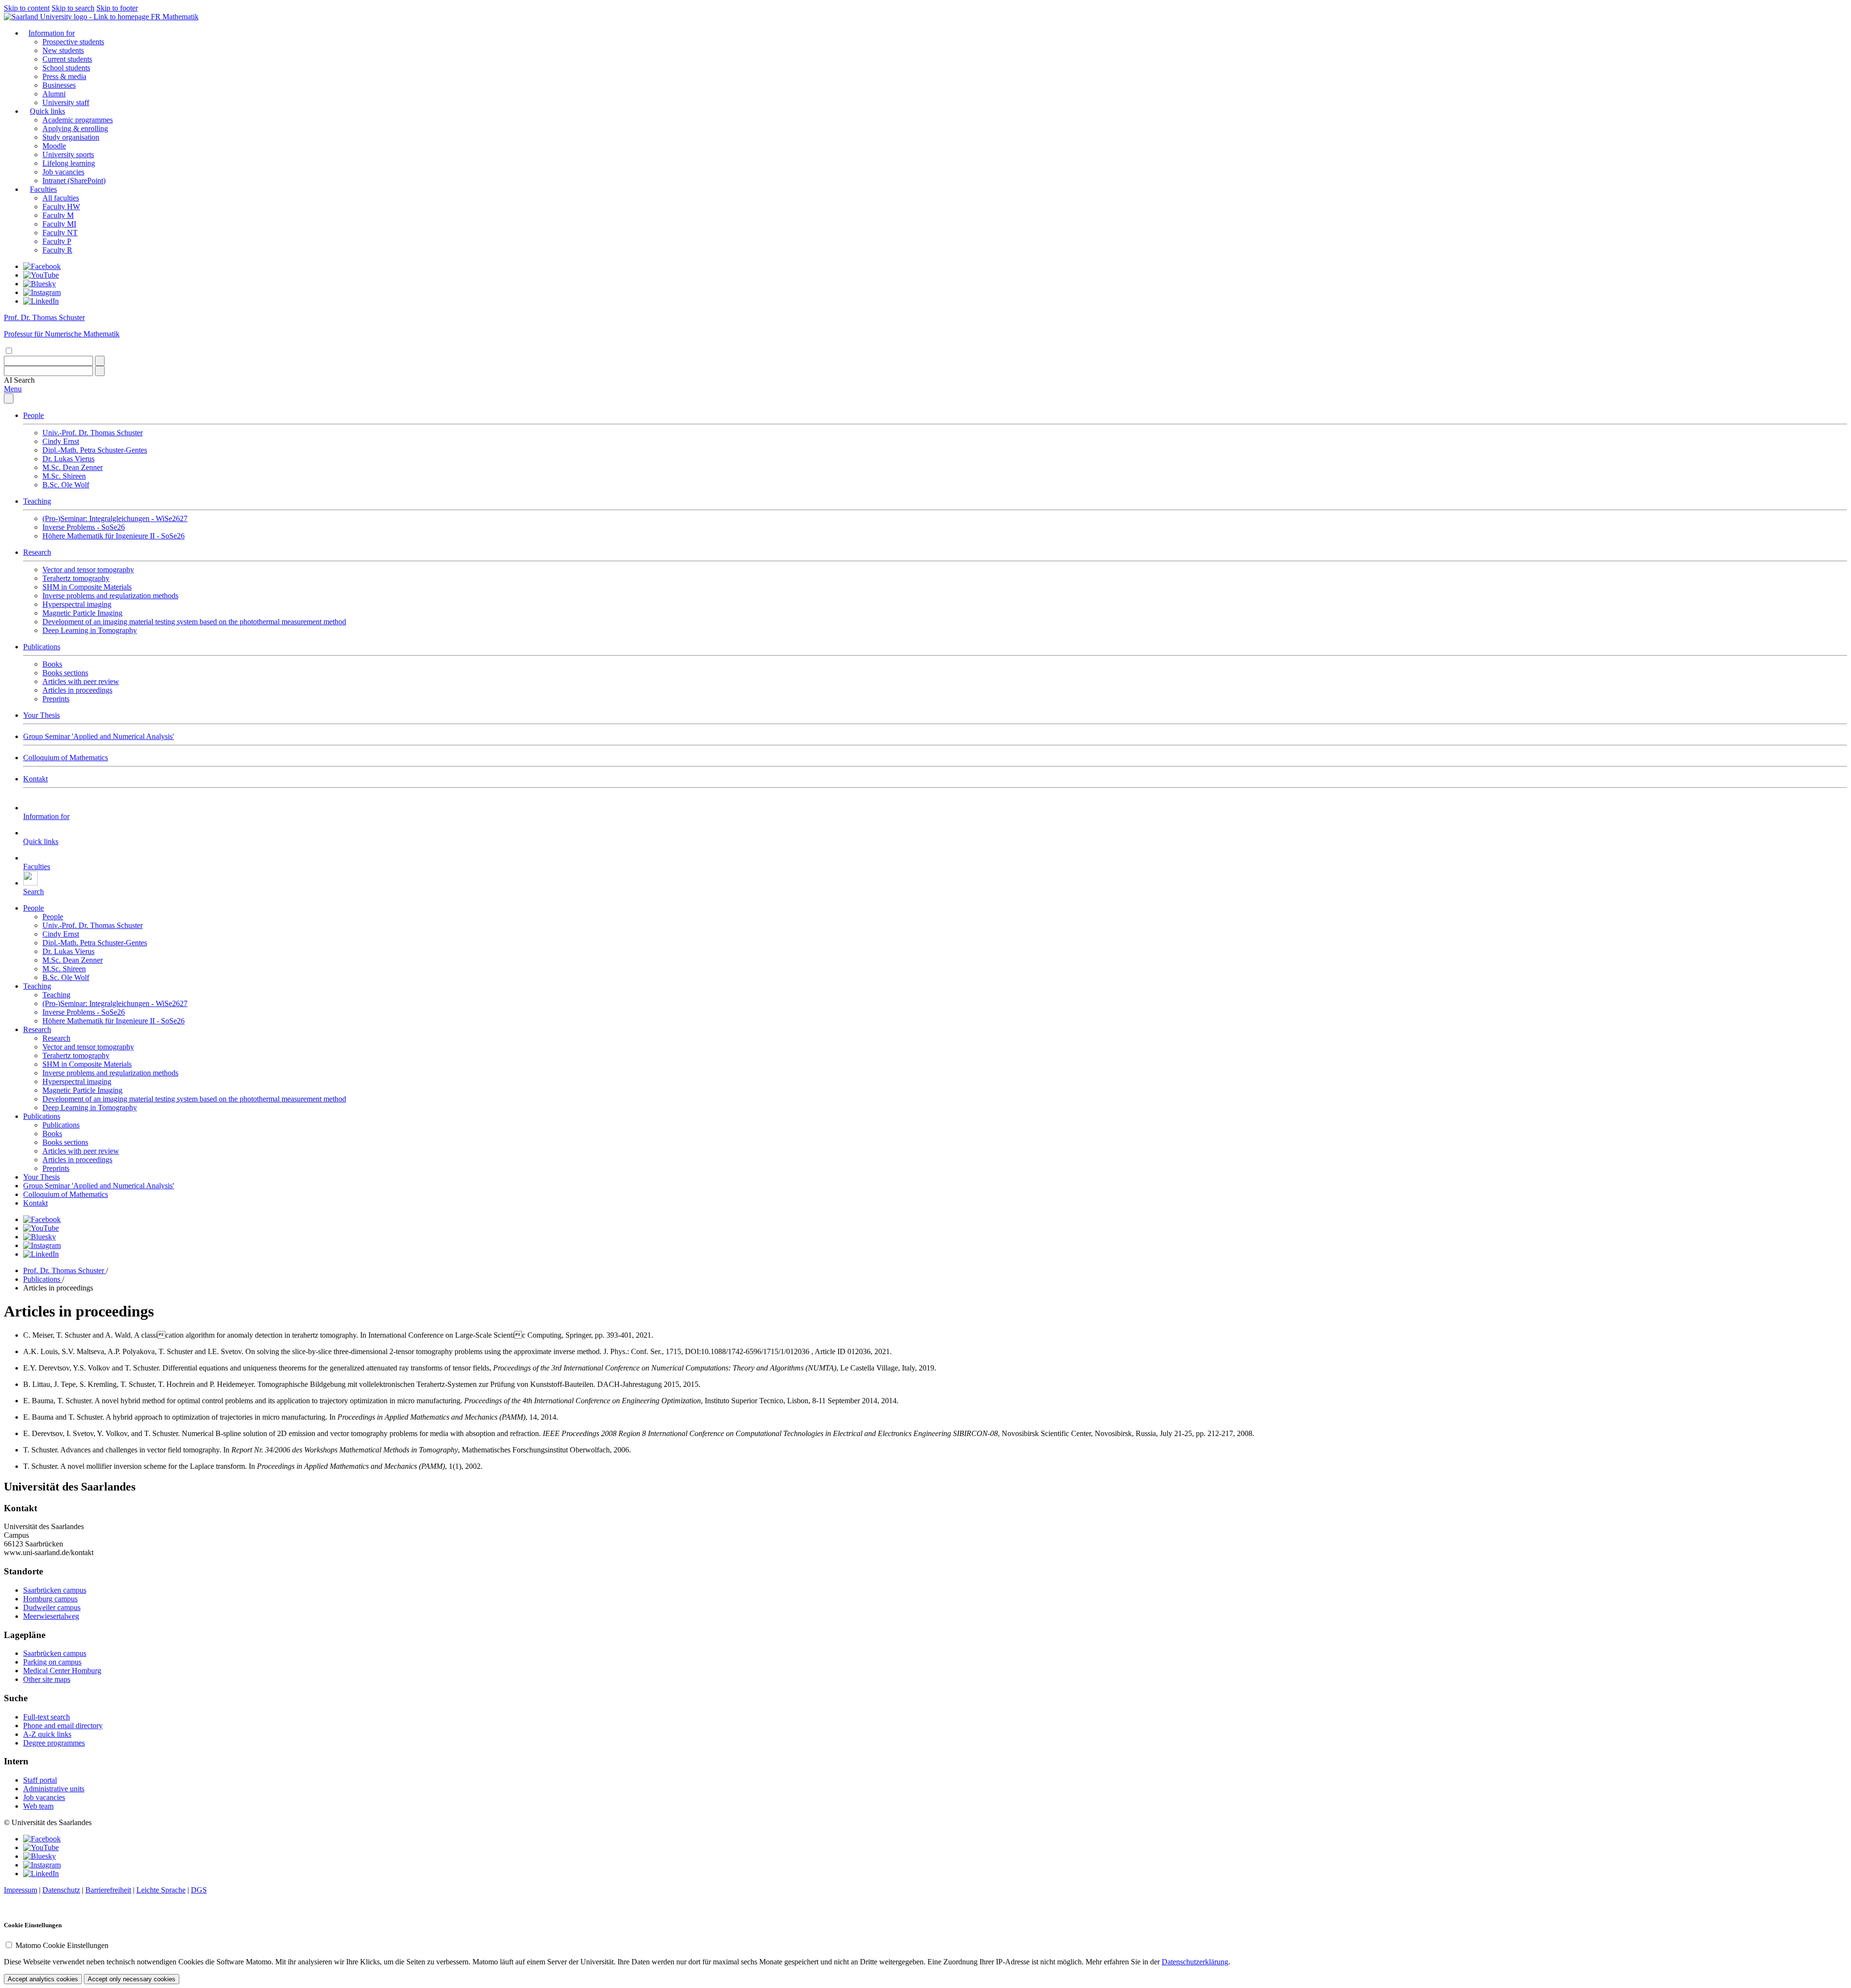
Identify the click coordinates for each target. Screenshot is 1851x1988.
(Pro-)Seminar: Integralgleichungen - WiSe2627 (115, 518)
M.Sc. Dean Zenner (73, 467)
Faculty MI (59, 224)
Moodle (54, 146)
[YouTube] (41, 275)
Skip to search (73, 8)
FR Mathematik (175, 17)
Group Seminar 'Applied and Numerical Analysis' (99, 736)
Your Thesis (41, 715)
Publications (42, 647)
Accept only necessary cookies (132, 1979)
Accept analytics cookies (43, 1979)
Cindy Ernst (61, 441)
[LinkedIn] (41, 301)
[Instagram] (42, 292)
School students (66, 68)
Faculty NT (60, 233)
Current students (67, 59)
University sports (68, 154)
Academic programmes (78, 120)
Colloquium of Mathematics (66, 758)
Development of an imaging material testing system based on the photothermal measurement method (194, 622)
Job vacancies (63, 172)
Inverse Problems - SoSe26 (84, 527)
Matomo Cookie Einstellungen (62, 1945)
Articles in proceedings (77, 690)
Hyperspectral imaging (77, 604)
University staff (66, 102)
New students (63, 50)
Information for (52, 33)
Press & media (64, 76)
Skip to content (27, 8)
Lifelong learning (69, 163)
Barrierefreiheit (108, 1890)
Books (52, 664)
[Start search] (100, 361)
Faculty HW (61, 207)
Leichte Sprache (161, 1890)
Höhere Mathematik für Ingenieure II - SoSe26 (114, 536)
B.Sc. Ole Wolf (66, 485)
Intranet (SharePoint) (74, 181)
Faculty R (57, 250)
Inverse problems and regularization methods (110, 596)
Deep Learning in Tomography (90, 630)
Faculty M (58, 215)
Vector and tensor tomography (88, 570)
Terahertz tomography (76, 578)
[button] (19, 380)
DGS (199, 1890)
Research (37, 552)
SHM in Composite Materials (87, 587)
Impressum (20, 1890)
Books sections (65, 673)
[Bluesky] (40, 284)
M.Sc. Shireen (64, 476)
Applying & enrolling (75, 128)
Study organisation (71, 137)
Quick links (47, 111)
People (34, 415)
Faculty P (57, 241)
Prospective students (73, 42)
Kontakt (35, 779)
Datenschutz (61, 1890)
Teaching (37, 501)
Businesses (59, 85)
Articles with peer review (81, 681)
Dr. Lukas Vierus (68, 459)
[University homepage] (77, 17)
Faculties (43, 189)
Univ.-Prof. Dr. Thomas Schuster (93, 433)
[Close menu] (9, 398)
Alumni (54, 94)
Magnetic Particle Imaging (82, 613)
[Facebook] (42, 266)
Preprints (56, 699)
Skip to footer (117, 8)
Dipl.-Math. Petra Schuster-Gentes (95, 450)
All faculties (61, 198)
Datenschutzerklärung (1195, 1962)
